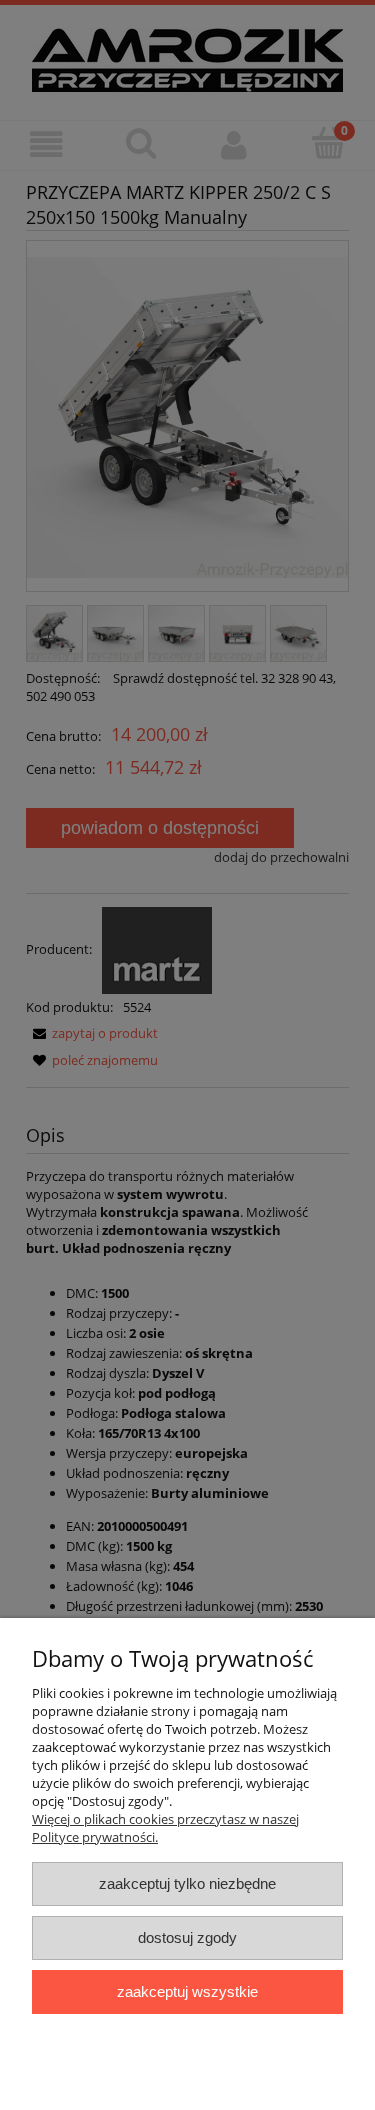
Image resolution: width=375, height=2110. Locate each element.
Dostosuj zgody (187, 1937)
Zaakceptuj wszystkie (187, 1991)
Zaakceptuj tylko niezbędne (187, 1883)
